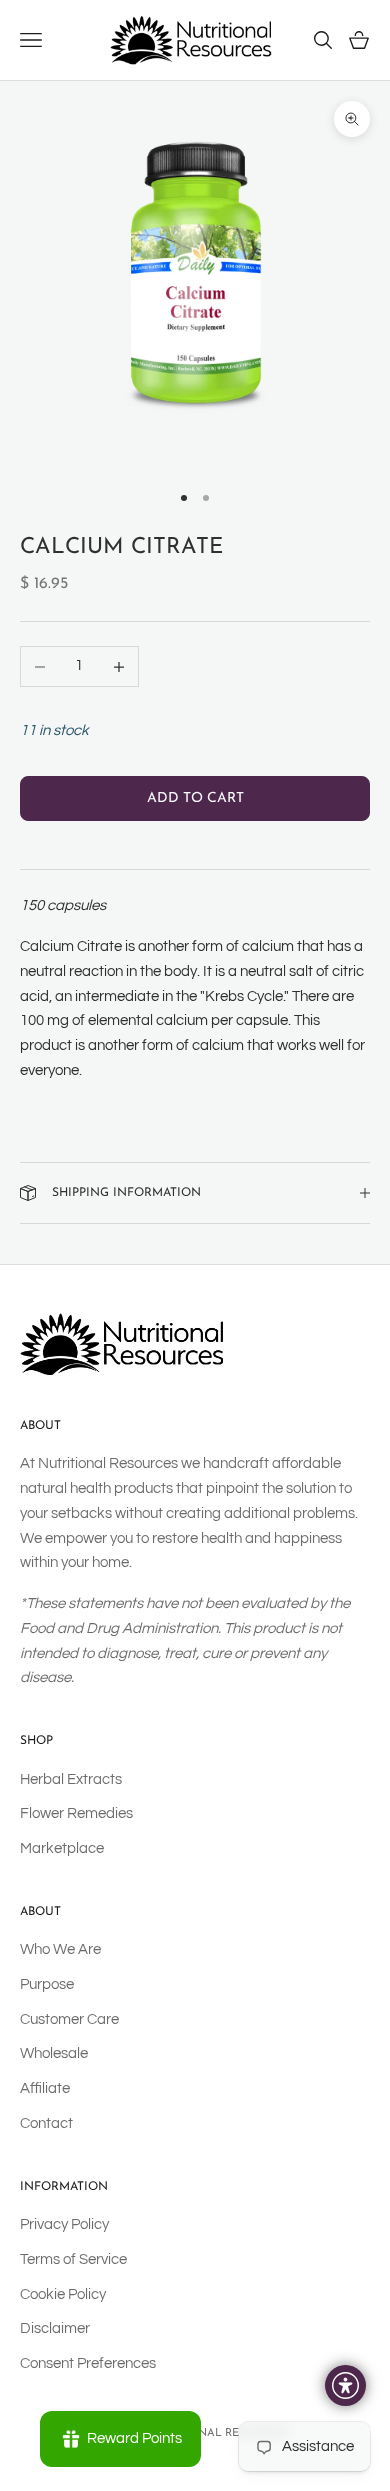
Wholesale (54, 2053)
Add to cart (195, 798)
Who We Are (60, 1949)
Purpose (47, 1984)
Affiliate (45, 2088)
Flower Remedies (76, 1813)
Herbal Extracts (71, 1779)
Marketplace (62, 1848)
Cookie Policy (63, 2294)
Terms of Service (73, 2259)
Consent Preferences (88, 2363)
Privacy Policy (64, 2224)
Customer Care (69, 2019)
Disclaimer (55, 2328)
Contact (46, 2123)
